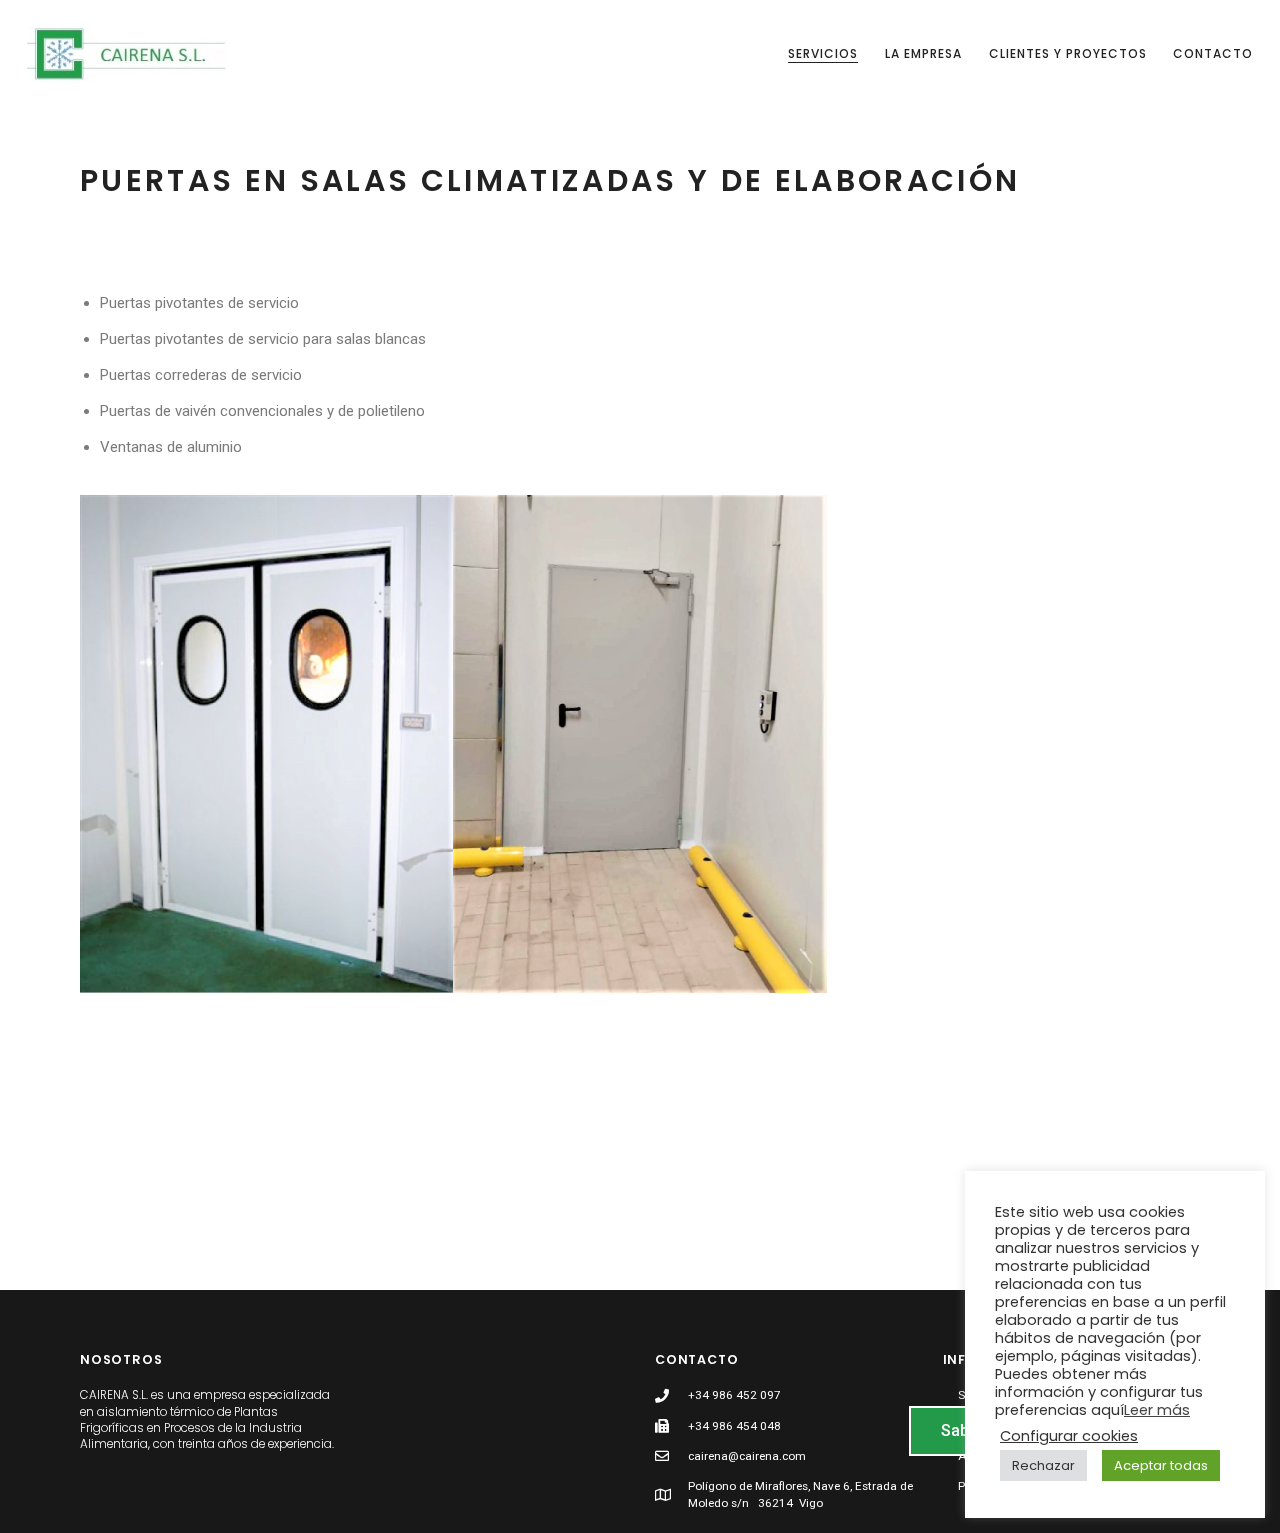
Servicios (823, 53)
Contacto (1213, 53)
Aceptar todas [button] (1161, 1465)
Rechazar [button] (1043, 1465)
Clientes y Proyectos (1068, 53)
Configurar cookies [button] (1069, 1436)
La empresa (923, 53)
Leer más (1157, 1410)
